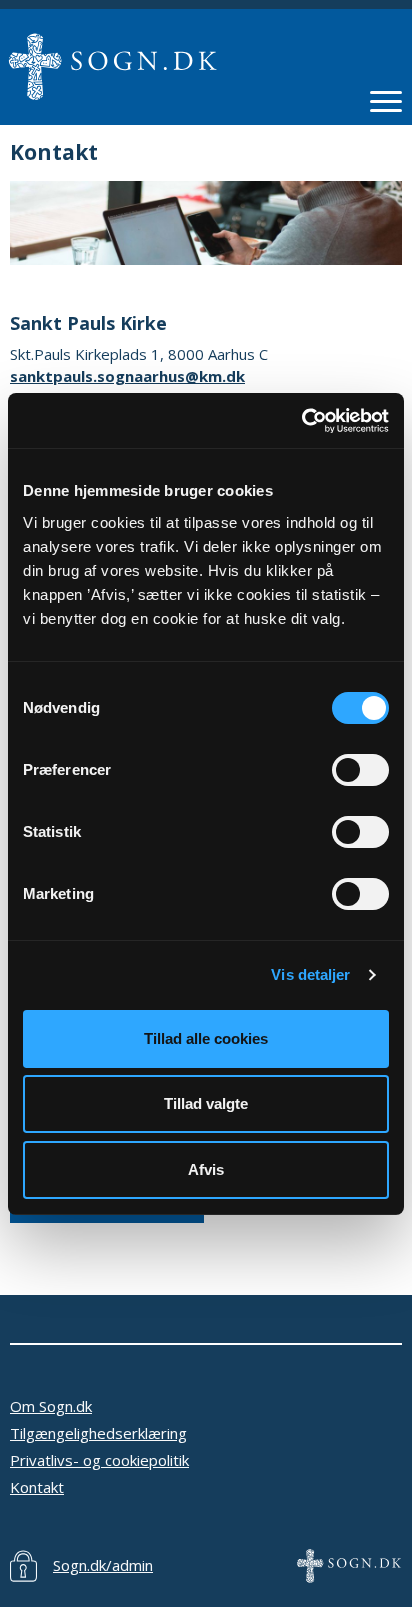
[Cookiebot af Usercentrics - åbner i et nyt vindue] (301, 421)
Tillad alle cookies (206, 1038)
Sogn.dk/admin (103, 1565)
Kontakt (37, 1487)
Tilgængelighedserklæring (98, 1433)
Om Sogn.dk (51, 1406)
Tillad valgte (206, 1103)
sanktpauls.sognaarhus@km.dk (127, 376)
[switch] (360, 770)
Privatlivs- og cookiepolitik (99, 1460)
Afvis (206, 1169)
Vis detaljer (310, 974)
